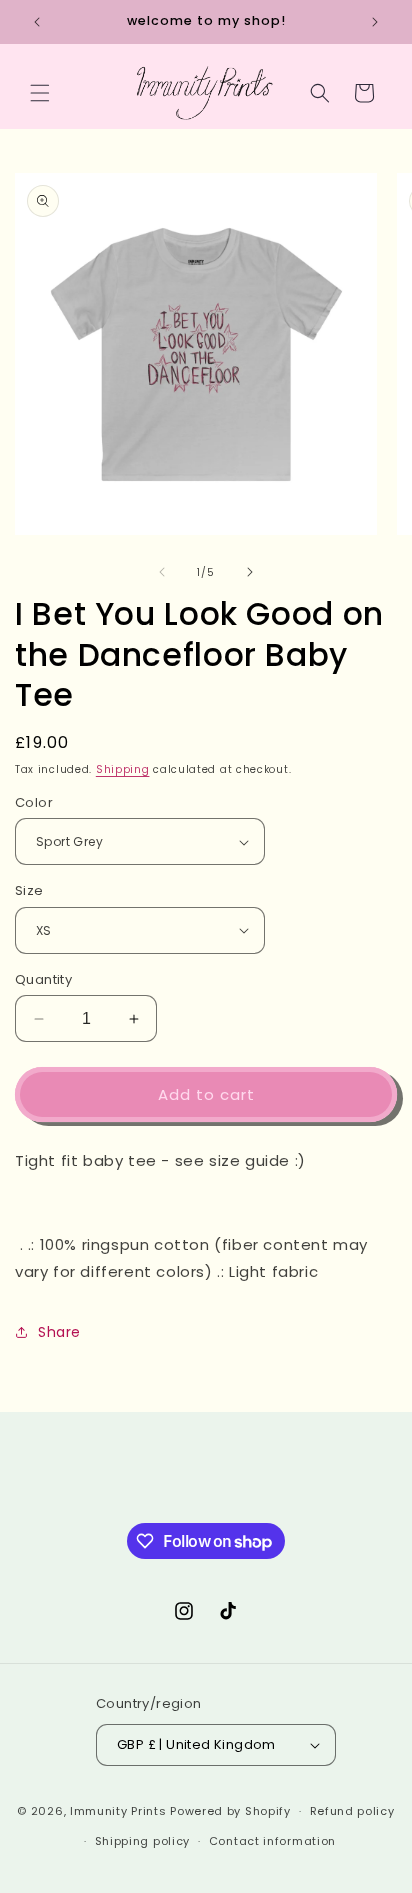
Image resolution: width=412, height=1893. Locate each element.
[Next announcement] (375, 22)
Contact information (272, 1841)
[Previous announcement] (37, 22)
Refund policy (352, 1811)
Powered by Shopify (230, 1811)
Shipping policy (143, 1841)
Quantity (43, 979)
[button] (40, 93)
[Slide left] (162, 572)
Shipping (123, 769)
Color (34, 802)
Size (29, 890)
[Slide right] (250, 572)
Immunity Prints (120, 1811)
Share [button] (59, 1332)
